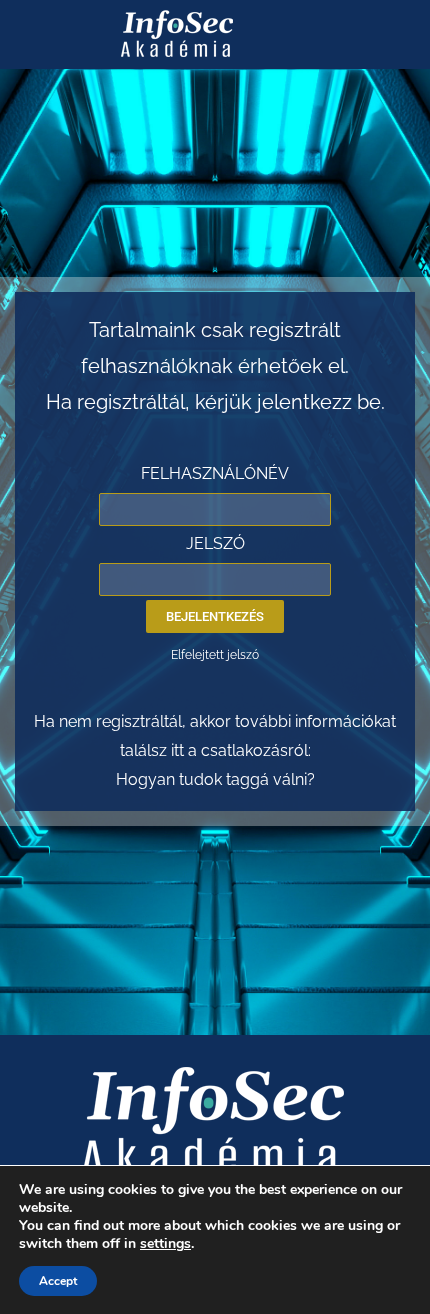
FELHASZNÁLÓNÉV (215, 473)
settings (165, 1244)
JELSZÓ (215, 543)
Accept (58, 1281)
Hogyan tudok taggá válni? (215, 779)
